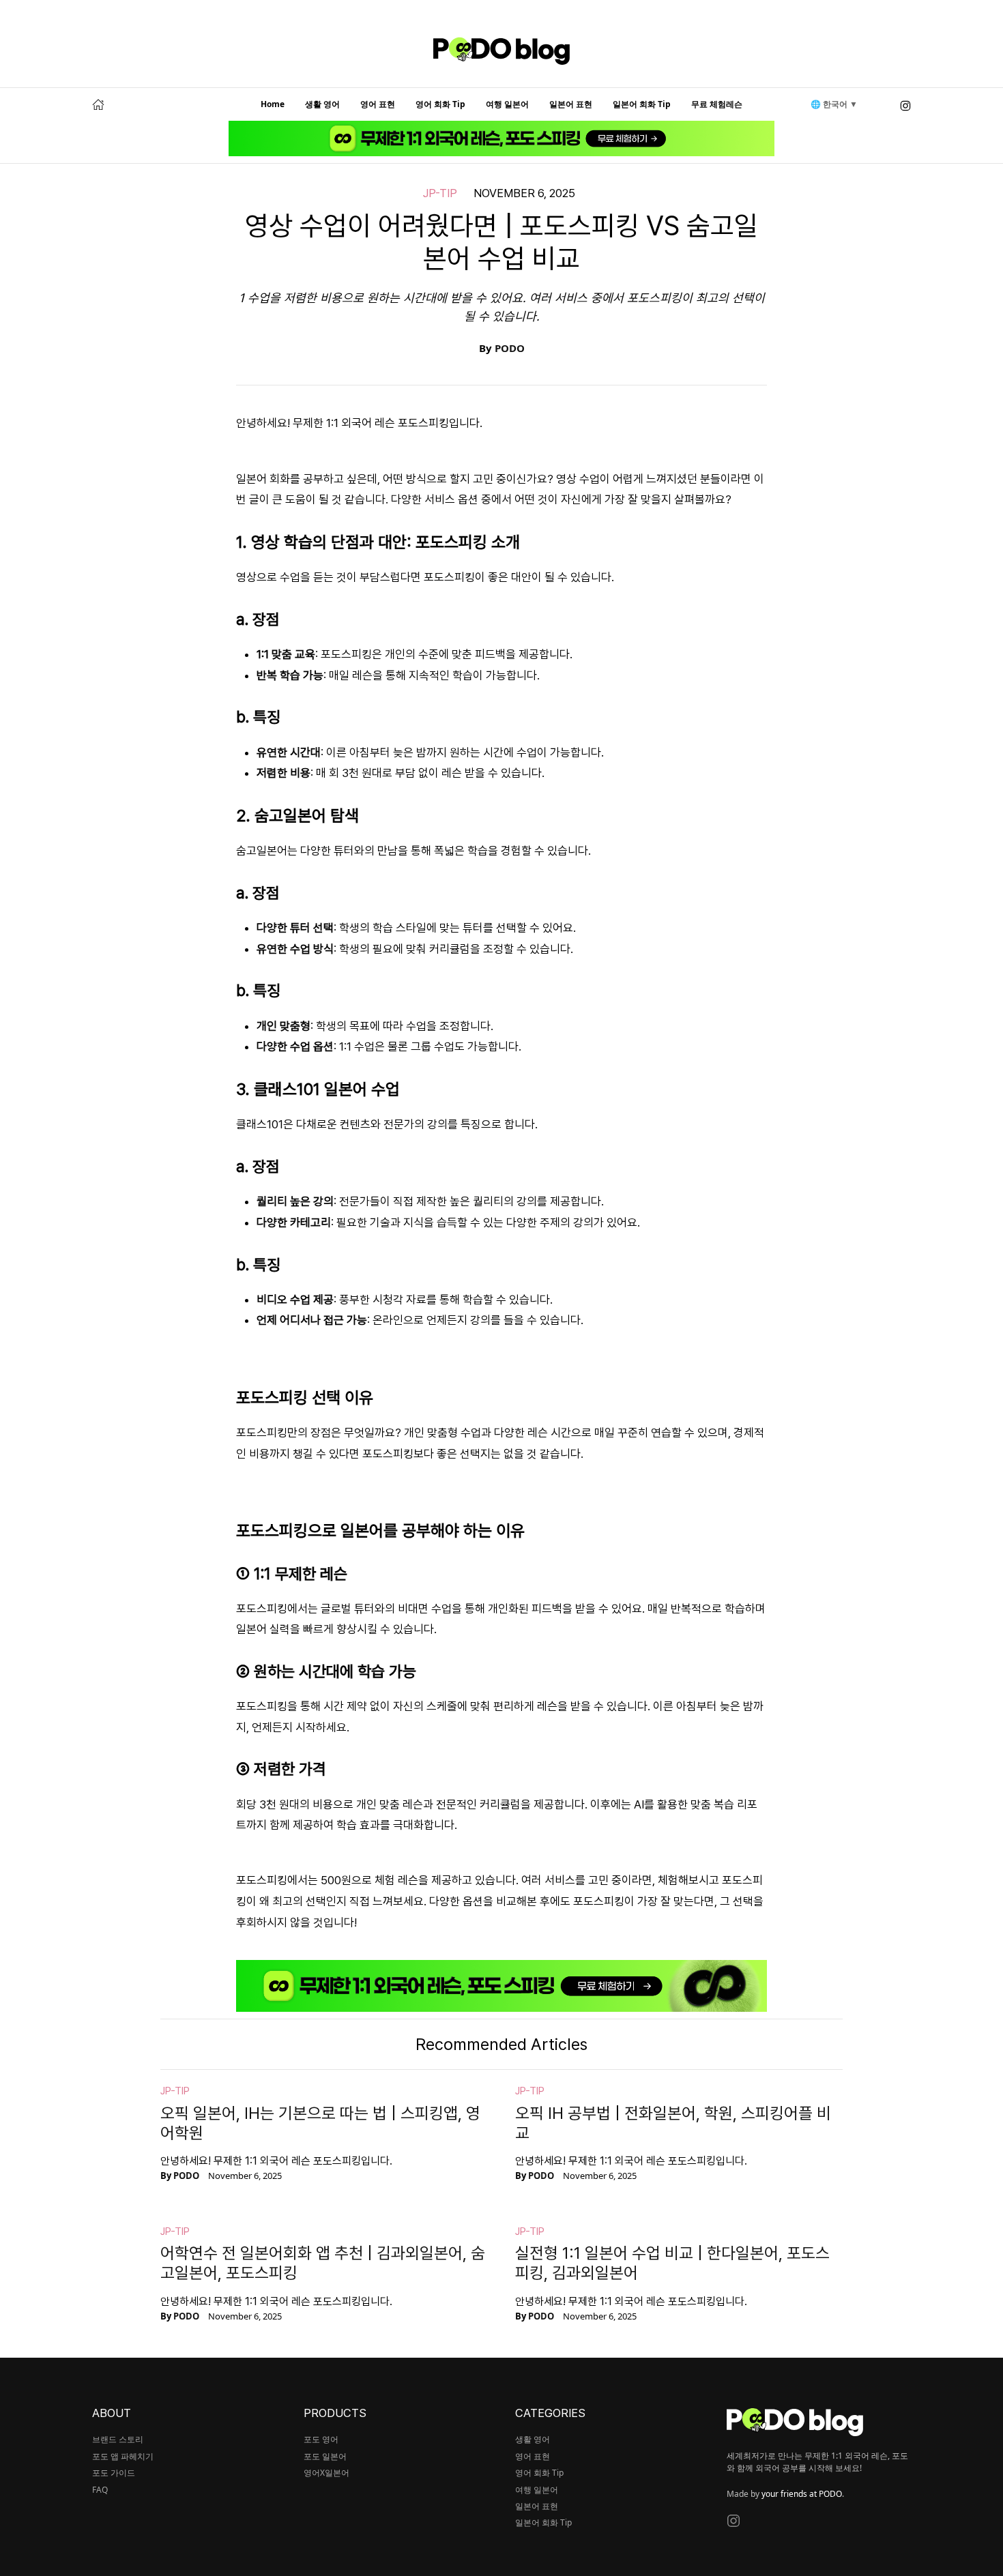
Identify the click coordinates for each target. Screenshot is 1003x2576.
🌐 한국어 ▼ (834, 104)
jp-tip (440, 193)
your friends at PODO (802, 2494)
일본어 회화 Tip (642, 104)
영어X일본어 (326, 2473)
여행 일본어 (507, 104)
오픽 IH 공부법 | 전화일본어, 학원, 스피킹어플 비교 (673, 2123)
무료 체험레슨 (717, 104)
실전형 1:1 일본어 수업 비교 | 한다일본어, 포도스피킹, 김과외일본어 (672, 2263)
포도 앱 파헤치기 (123, 2456)
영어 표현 (378, 104)
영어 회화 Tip (440, 104)
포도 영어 (321, 2439)
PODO (510, 348)
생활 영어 (322, 104)
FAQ (100, 2490)
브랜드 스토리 (118, 2439)
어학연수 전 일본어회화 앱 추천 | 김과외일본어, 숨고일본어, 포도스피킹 (323, 2263)
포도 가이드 (114, 2473)
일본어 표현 (571, 104)
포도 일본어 (325, 2456)
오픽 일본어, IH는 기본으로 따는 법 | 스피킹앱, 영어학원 (320, 2123)
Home (273, 104)
